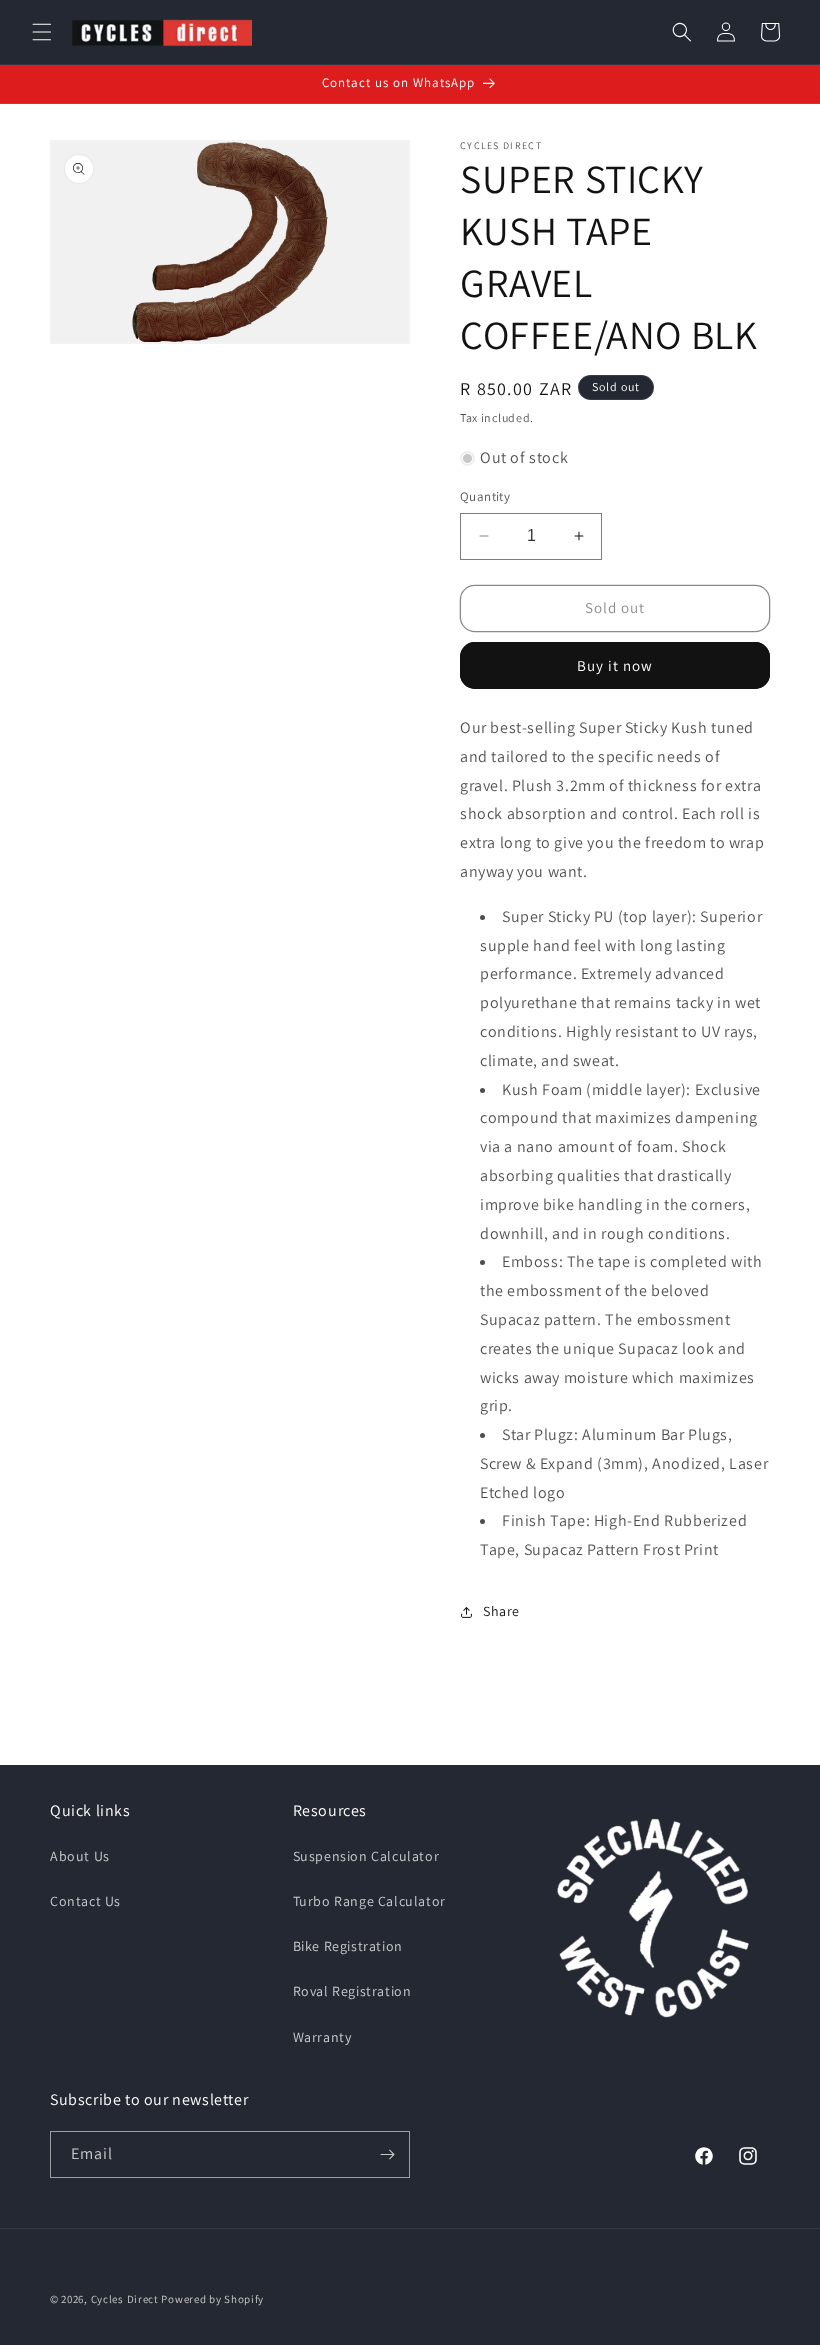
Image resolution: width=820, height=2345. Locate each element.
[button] (42, 32)
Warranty (322, 2037)
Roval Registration (352, 1991)
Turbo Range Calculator (369, 1901)
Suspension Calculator (366, 1856)
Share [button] (501, 1611)
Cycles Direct (125, 2299)
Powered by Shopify (212, 2299)
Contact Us (85, 1901)
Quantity (485, 496)
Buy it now (615, 665)
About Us (80, 1856)
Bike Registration (348, 1946)
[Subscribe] (387, 2154)
